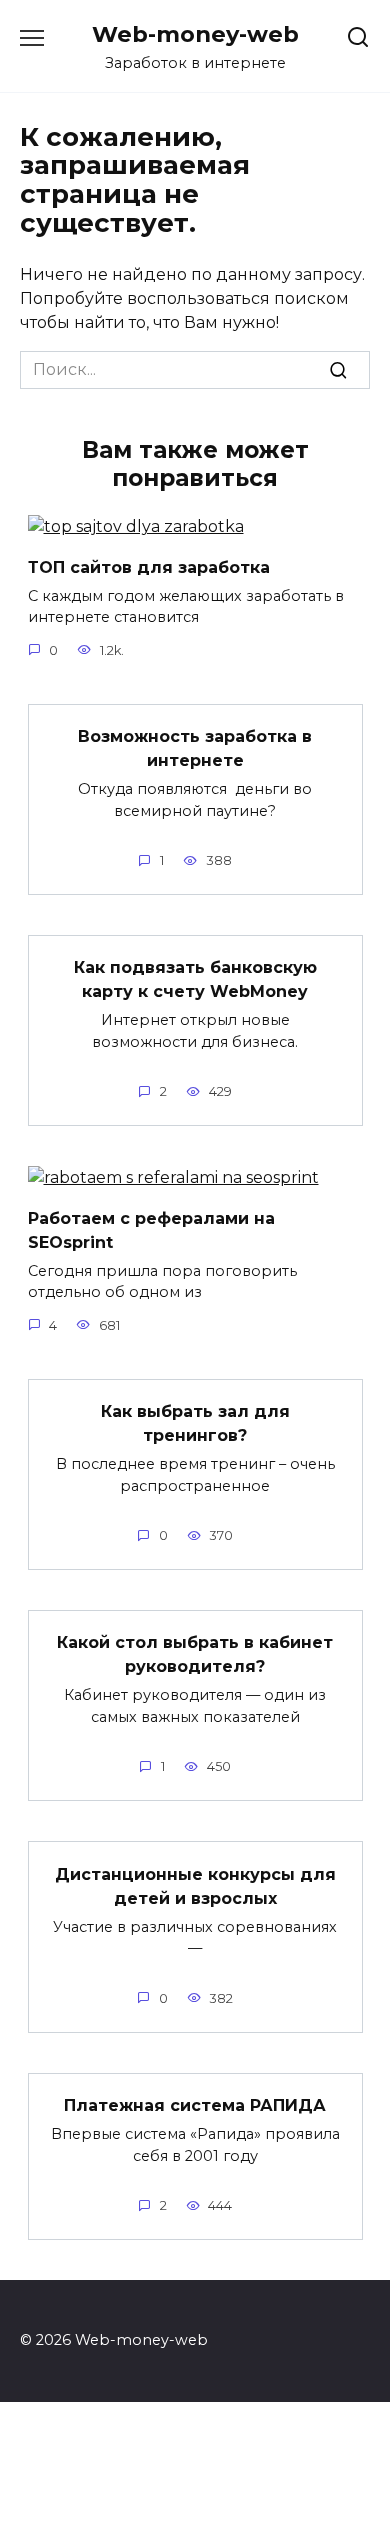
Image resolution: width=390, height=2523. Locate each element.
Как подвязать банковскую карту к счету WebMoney (195, 979)
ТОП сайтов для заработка (149, 566)
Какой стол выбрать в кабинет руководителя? (195, 1654)
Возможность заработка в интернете (195, 748)
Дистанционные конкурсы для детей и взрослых (195, 1885)
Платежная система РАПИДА (195, 2105)
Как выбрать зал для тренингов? (195, 1423)
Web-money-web (195, 34)
